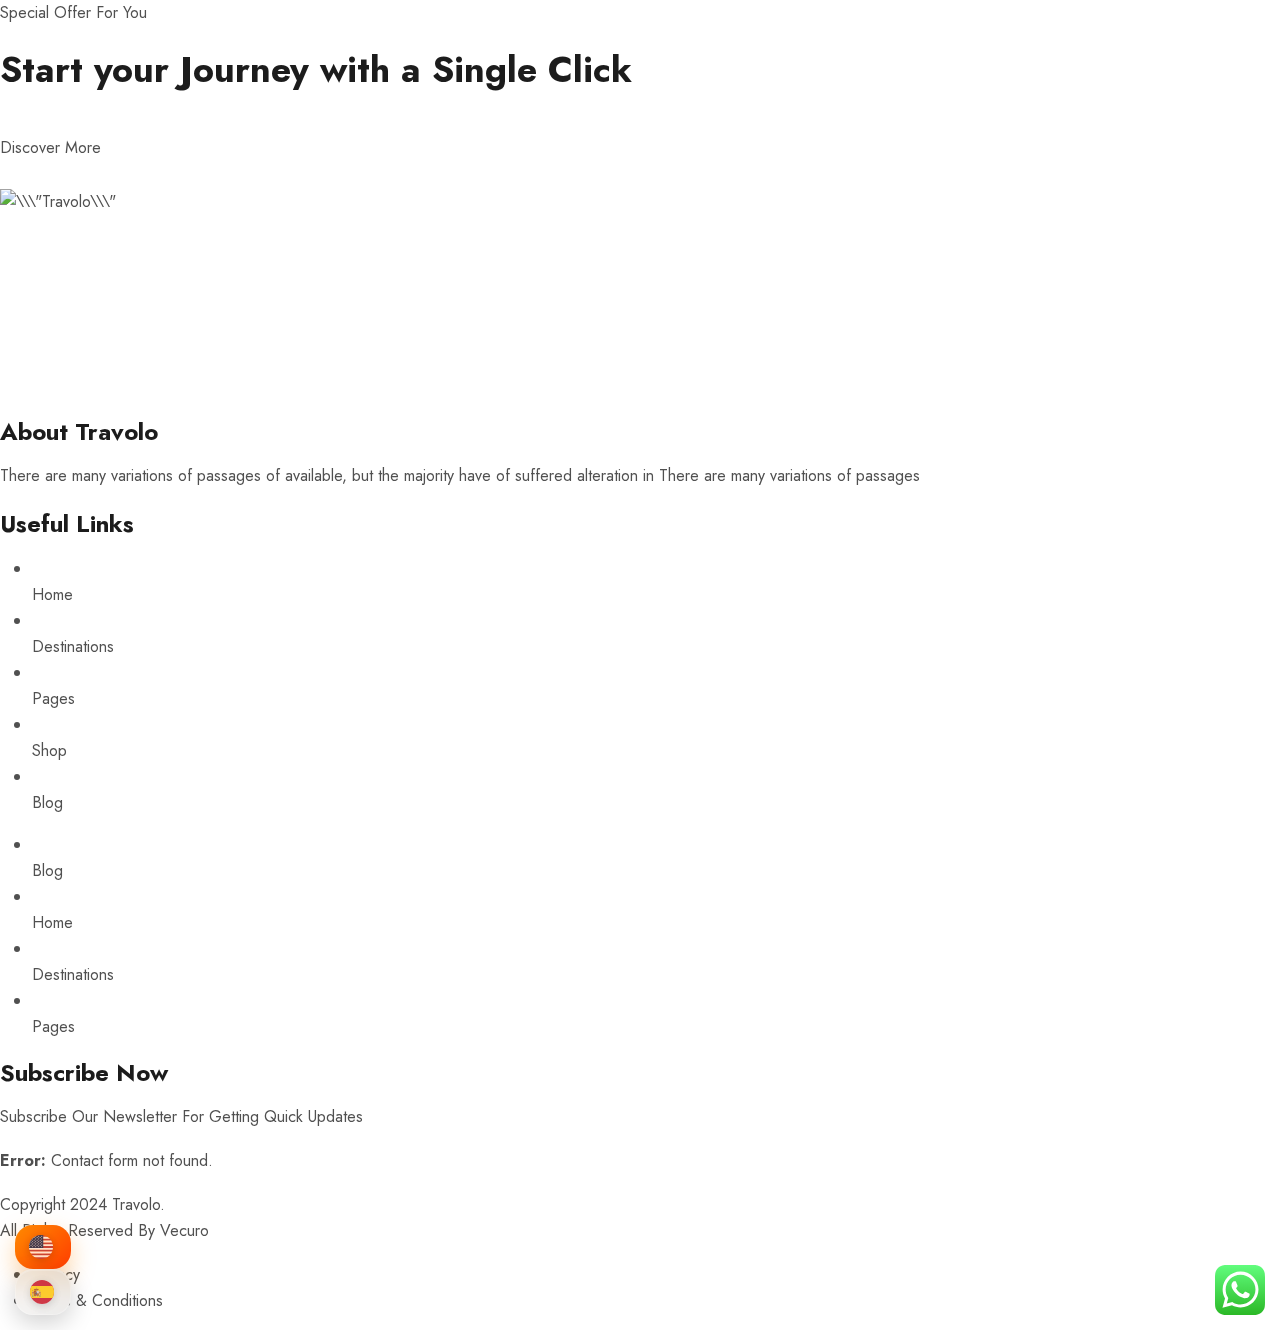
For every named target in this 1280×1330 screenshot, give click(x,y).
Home (52, 594)
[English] (43, 1247)
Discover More (50, 147)
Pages (53, 698)
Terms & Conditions (97, 1300)
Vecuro (184, 1230)
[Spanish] (43, 1292)
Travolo (136, 1204)
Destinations (73, 646)
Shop (49, 750)
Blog (47, 802)
